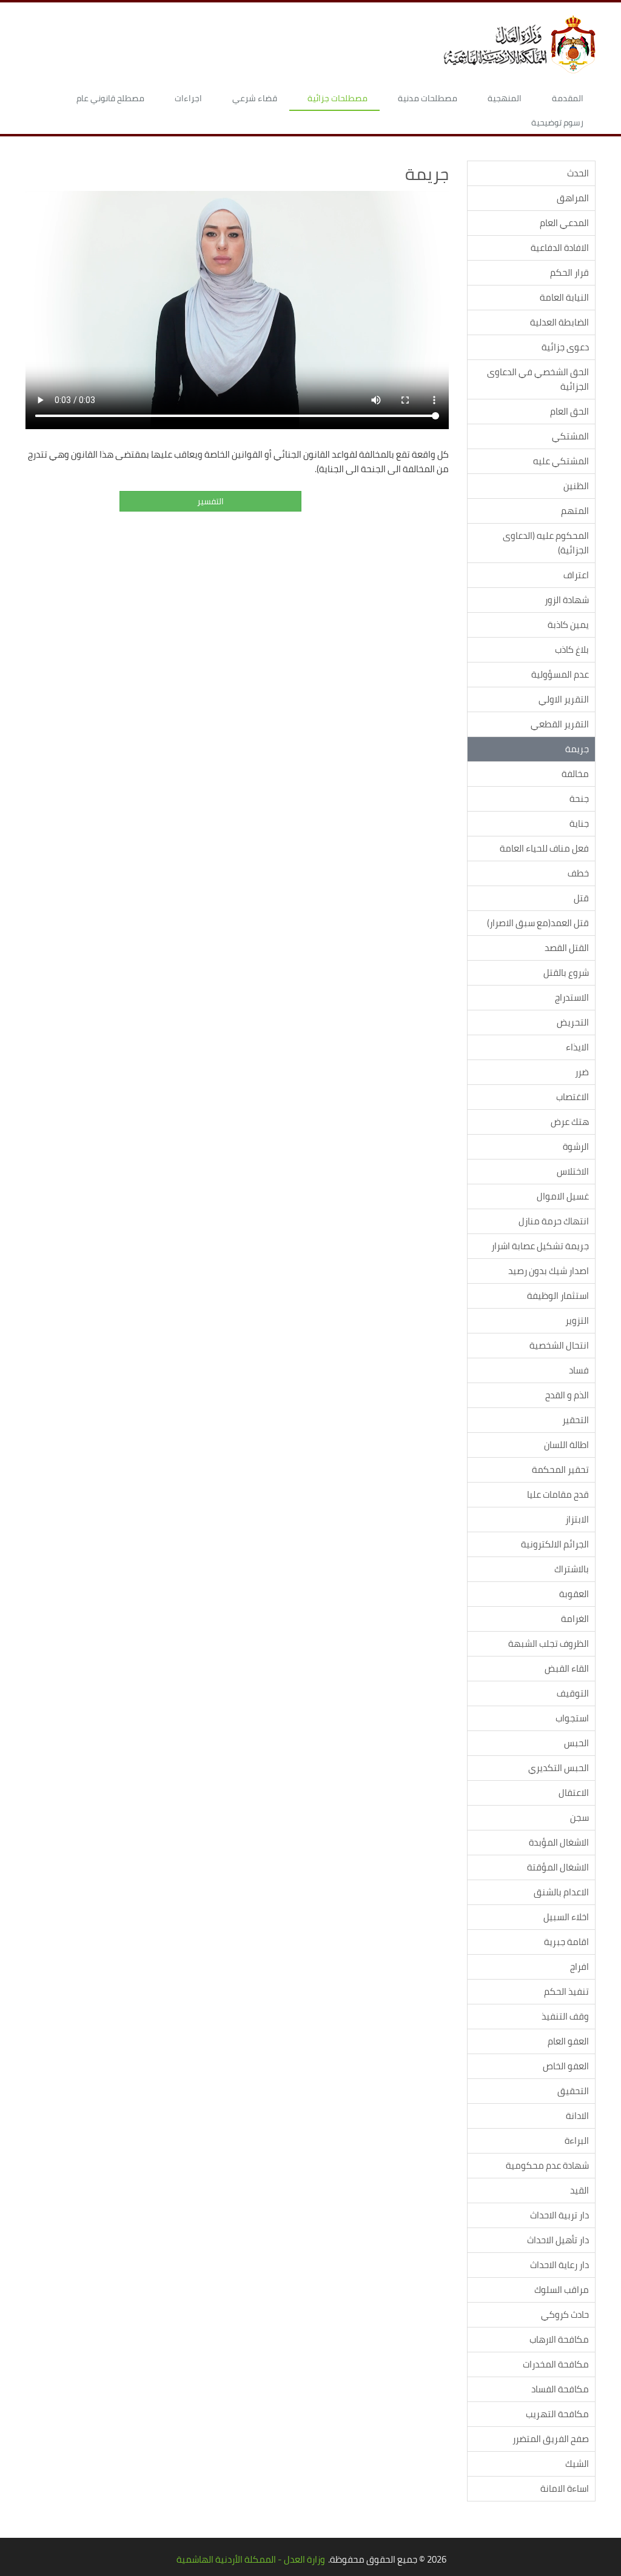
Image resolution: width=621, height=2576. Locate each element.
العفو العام (568, 2041)
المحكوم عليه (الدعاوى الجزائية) (546, 543)
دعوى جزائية (565, 347)
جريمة (577, 749)
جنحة (579, 799)
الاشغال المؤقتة (558, 1867)
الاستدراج (572, 997)
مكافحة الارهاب (559, 2339)
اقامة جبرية (566, 1942)
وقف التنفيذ (565, 2016)
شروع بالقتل (566, 973)
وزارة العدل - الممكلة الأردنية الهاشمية (251, 2559)
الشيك (577, 2464)
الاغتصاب (572, 1097)
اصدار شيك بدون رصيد (549, 1271)
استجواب (572, 1718)
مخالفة (575, 774)
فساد (579, 1370)
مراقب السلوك (562, 2290)
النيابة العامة (564, 297)
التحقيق (573, 2091)
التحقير (576, 1420)
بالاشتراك (572, 1569)
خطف (578, 873)
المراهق (573, 198)
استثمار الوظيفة (558, 1296)
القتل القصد (567, 948)
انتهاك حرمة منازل (554, 1221)
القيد (579, 2190)
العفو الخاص (566, 2066)
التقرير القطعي (560, 724)
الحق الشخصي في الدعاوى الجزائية (538, 379)
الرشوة (576, 1146)
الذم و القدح (567, 1395)
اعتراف (576, 575)
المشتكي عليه (561, 461)
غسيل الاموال (563, 1196)
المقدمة (568, 98)
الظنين (576, 486)
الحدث (578, 173)
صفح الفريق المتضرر (551, 2439)
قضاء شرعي (255, 98)
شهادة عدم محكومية (547, 2165)
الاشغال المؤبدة (559, 1842)
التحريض (573, 1022)
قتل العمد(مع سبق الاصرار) (538, 923)
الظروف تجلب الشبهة (549, 1643)
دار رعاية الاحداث (559, 2265)
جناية (579, 823)
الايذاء (577, 1047)
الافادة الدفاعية (560, 248)
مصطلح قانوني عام (110, 98)
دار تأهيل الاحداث (558, 2240)
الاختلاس (573, 1171)
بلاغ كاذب (572, 649)
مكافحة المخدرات (556, 2364)
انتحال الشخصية (559, 1345)
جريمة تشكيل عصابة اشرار (540, 1246)
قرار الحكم (569, 272)
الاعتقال (574, 1793)
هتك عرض (570, 1122)
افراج (579, 1967)
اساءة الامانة (565, 2488)
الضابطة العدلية (559, 322)
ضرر (582, 1072)
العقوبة (574, 1594)
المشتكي (570, 436)
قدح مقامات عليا (558, 1494)
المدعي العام (564, 223)
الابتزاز (577, 1519)
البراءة (577, 2141)
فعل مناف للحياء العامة (544, 848)
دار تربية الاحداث (559, 2215)
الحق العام (569, 411)
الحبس (576, 1743)
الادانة (577, 2116)
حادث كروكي (565, 2314)
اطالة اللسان (566, 1445)
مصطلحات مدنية (428, 98)
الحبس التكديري (559, 1768)
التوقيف (573, 1693)
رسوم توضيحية (557, 122)
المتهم (575, 511)
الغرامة (575, 1619)
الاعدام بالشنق (561, 1892)
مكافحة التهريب (557, 2414)
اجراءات (188, 98)
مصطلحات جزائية (337, 98)
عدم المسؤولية (560, 674)
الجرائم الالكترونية (555, 1544)
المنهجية (505, 98)
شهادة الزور (567, 600)
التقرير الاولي (564, 699)
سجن (579, 1817)
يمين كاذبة (568, 625)
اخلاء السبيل (566, 1917)
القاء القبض (567, 1668)
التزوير (577, 1320)
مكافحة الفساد (560, 2389)
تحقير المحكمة (560, 1470)
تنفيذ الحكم (566, 1991)
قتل (581, 898)
